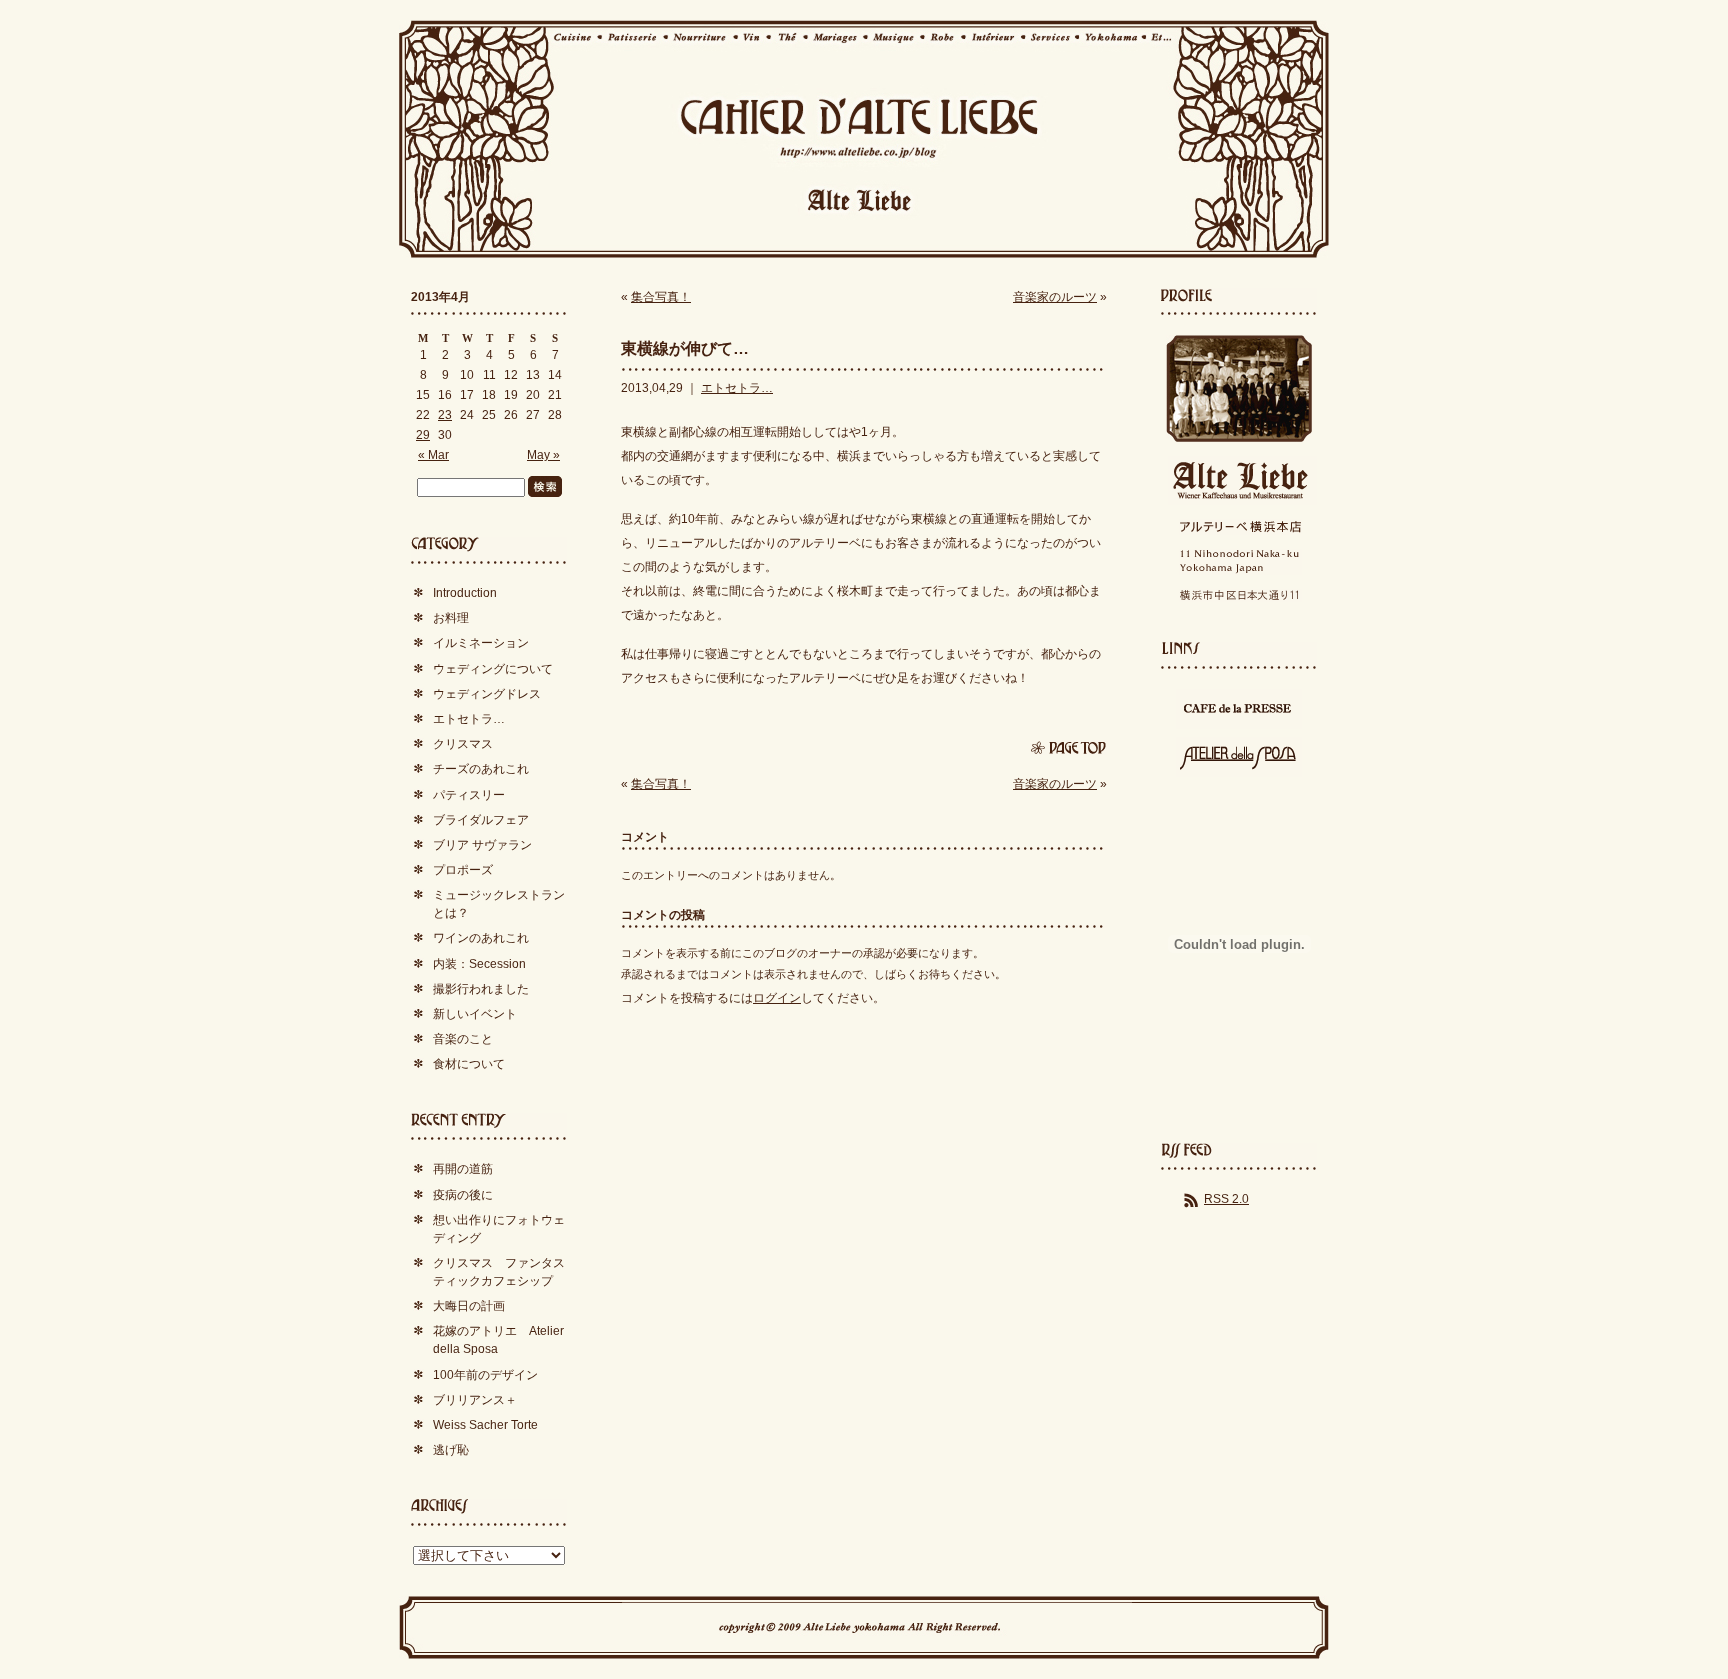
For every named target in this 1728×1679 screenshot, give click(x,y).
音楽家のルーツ (1055, 297)
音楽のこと (463, 1039)
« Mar (433, 455)
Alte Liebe (1239, 480)
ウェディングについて (493, 669)
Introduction (465, 593)
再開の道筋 (463, 1169)
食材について (469, 1064)
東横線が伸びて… (685, 348)
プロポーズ (463, 870)
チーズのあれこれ (481, 769)
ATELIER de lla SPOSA (1239, 757)
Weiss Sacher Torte (485, 1425)
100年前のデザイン (485, 1375)
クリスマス (463, 744)
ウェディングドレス (487, 694)
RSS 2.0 (1226, 1199)
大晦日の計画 (469, 1306)
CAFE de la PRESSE (1239, 709)
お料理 (451, 618)
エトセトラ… (737, 388)
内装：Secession (479, 964)
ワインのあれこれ (481, 938)
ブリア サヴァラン (482, 845)
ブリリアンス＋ (475, 1400)
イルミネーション (481, 643)
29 (423, 435)
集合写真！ (661, 297)
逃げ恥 (451, 1450)
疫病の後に (463, 1195)
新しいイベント (475, 1014)
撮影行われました (481, 989)
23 (445, 415)
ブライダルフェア (481, 820)
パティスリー (469, 795)
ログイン (777, 998)
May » (543, 455)
